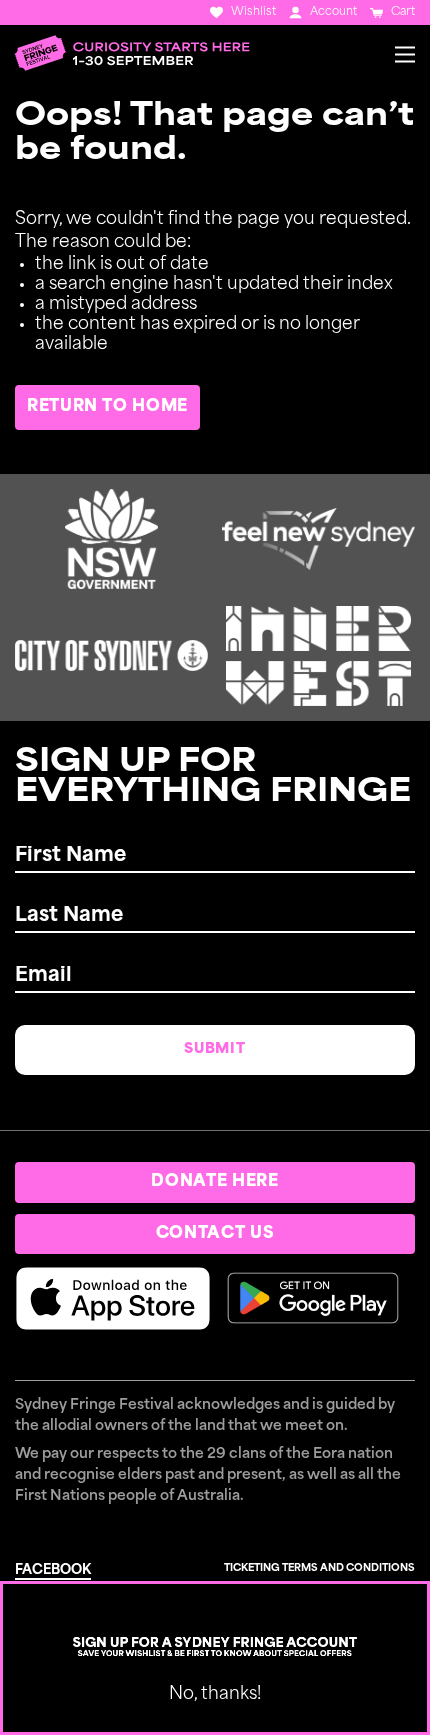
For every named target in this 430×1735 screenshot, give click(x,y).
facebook (53, 1570)
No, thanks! (215, 1694)
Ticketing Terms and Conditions (319, 1568)
